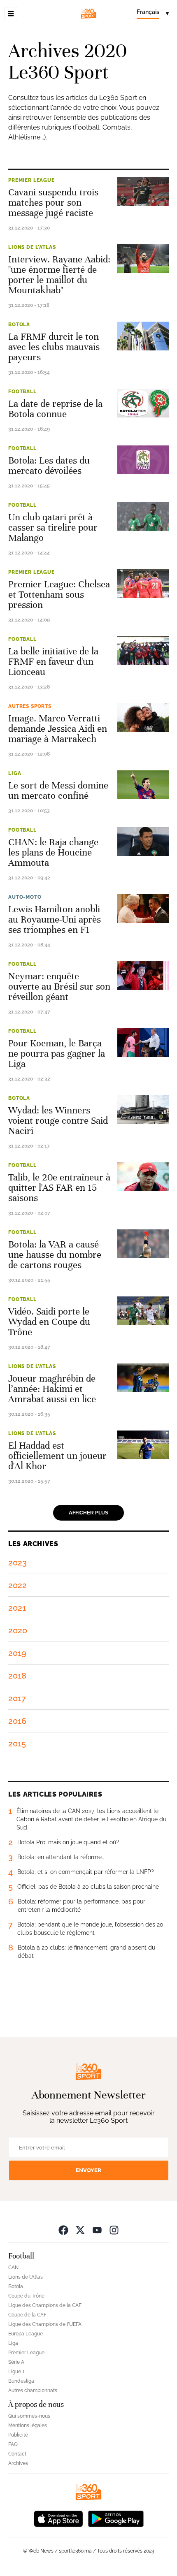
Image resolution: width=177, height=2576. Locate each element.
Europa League (26, 2334)
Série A (16, 2362)
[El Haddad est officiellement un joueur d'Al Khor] (143, 1445)
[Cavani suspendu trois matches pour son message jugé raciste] (143, 192)
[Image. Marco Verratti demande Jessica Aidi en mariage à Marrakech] (143, 718)
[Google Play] (116, 2518)
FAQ (13, 2444)
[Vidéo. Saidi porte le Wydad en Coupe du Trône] (143, 1311)
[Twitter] (80, 2230)
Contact (17, 2454)
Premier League (31, 180)
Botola (19, 325)
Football (22, 392)
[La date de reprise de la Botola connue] (143, 403)
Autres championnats (33, 2391)
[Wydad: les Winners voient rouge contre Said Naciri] (143, 1110)
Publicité (18, 2435)
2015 (17, 1744)
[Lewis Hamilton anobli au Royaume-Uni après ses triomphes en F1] (143, 909)
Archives (18, 2463)
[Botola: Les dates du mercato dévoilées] (143, 460)
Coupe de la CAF (27, 2315)
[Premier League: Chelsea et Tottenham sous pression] (143, 584)
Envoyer (88, 2170)
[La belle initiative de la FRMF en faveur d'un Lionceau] (143, 651)
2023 (17, 1563)
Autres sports (30, 706)
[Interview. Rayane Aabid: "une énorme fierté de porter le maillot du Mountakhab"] (143, 259)
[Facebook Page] (63, 2230)
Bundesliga (21, 2381)
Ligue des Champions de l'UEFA (45, 2324)
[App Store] (58, 2518)
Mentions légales (28, 2425)
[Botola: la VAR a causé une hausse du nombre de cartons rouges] (143, 1244)
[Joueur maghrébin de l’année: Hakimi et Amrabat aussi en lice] (143, 1378)
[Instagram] (114, 2230)
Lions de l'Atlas (32, 247)
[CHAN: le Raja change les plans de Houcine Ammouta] (143, 842)
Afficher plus (88, 1513)
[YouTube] (97, 2230)
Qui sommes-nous (29, 2416)
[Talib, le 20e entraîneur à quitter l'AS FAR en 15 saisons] (143, 1177)
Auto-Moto (25, 897)
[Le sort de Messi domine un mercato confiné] (143, 785)
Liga (15, 773)
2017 (17, 1698)
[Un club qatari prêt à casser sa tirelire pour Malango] (143, 517)
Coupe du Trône (26, 2296)
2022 (17, 1585)
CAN (13, 2268)
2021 (17, 1608)
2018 (17, 1676)
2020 (18, 1630)
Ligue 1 (16, 2372)
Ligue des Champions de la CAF (45, 2305)
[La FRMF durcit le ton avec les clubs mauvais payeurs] (143, 336)
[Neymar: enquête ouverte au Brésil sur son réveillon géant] (143, 976)
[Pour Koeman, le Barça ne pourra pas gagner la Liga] (143, 1043)
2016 (17, 1721)
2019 (17, 1653)
